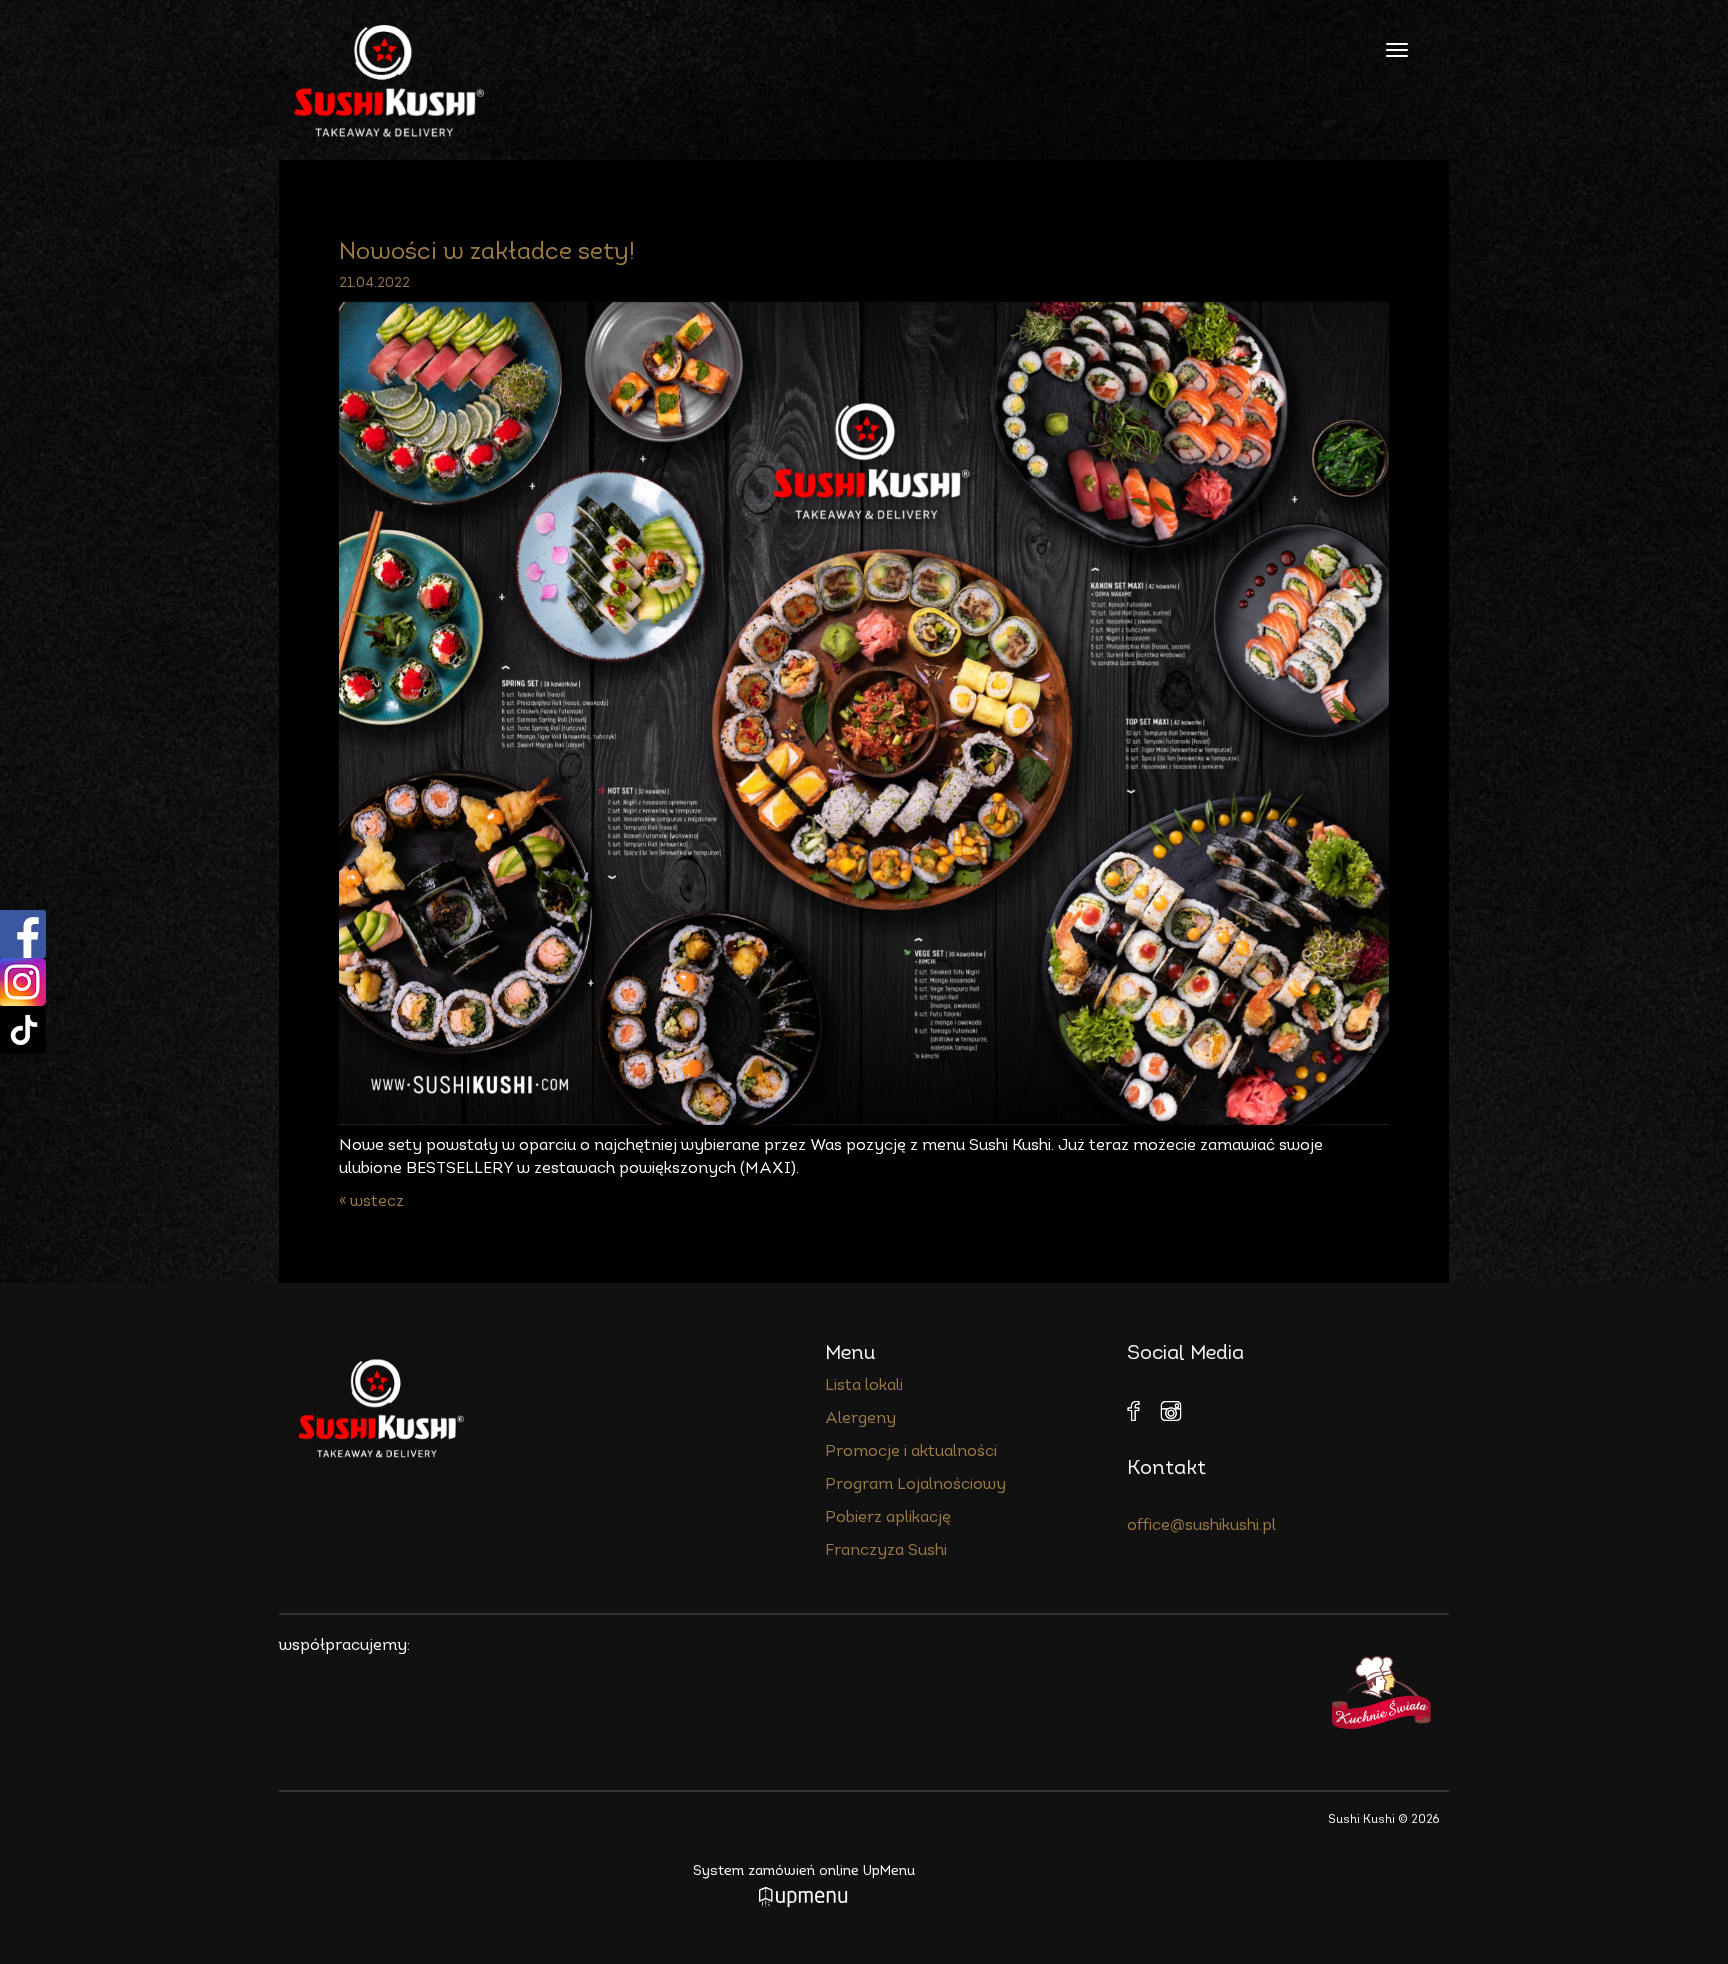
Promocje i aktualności (911, 1452)
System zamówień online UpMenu (804, 1871)
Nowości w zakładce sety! (490, 253)
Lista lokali (864, 1386)
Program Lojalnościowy (915, 1485)
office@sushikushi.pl (1201, 1526)
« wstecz (371, 1202)
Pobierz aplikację (888, 1518)
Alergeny (860, 1419)
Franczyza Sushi (886, 1551)
